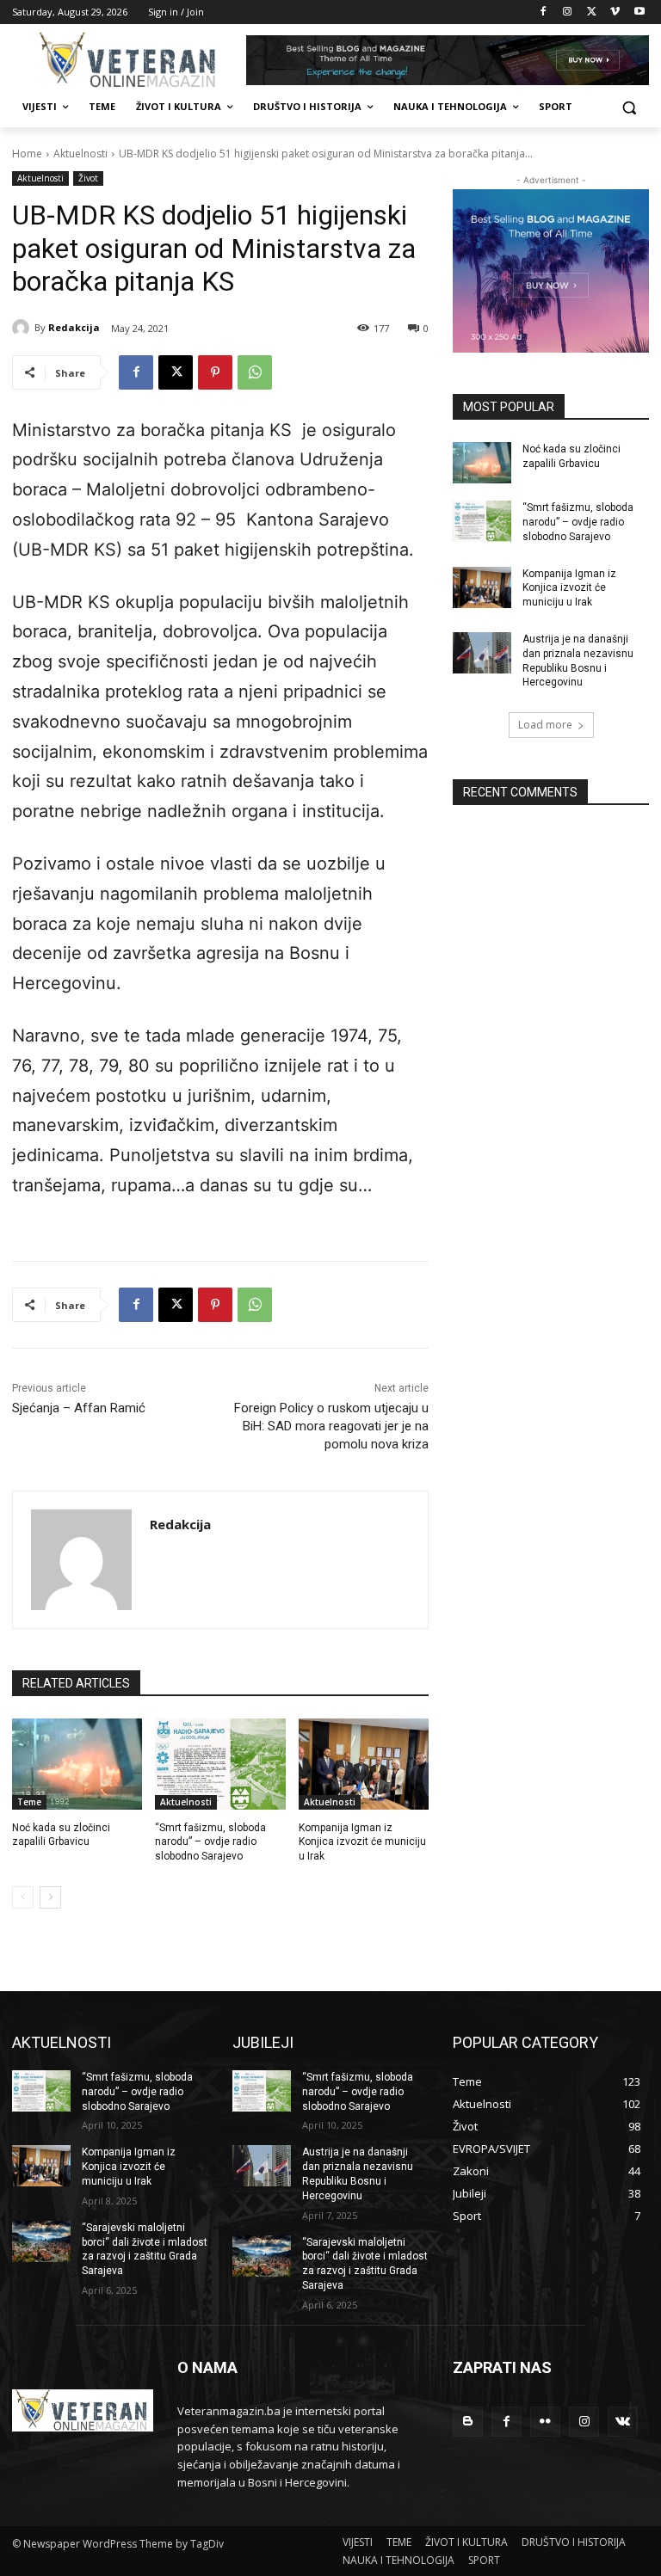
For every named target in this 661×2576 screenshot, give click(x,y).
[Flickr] (545, 2422)
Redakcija (74, 327)
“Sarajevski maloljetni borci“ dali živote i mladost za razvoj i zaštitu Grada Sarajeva (145, 2249)
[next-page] (50, 1897)
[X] (592, 12)
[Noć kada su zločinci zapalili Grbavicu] (77, 1764)
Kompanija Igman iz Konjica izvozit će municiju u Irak (362, 1842)
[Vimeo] (615, 12)
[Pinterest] (215, 372)
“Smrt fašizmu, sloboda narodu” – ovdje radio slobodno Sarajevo (210, 1842)
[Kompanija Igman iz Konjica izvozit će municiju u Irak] (364, 1764)
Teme (29, 1802)
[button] (629, 107)
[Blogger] (468, 2422)
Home (27, 154)
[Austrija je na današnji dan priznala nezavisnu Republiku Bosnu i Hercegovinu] (482, 653)
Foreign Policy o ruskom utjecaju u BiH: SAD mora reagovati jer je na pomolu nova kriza (331, 1426)
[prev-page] (23, 1897)
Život (88, 178)
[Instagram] (568, 12)
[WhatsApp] (255, 372)
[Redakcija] (23, 328)
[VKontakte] (623, 2422)
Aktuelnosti (80, 154)
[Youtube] (639, 12)
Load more (545, 725)
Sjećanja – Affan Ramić (79, 1408)
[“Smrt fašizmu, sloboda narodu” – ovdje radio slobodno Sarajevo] (220, 1764)
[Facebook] (544, 12)
